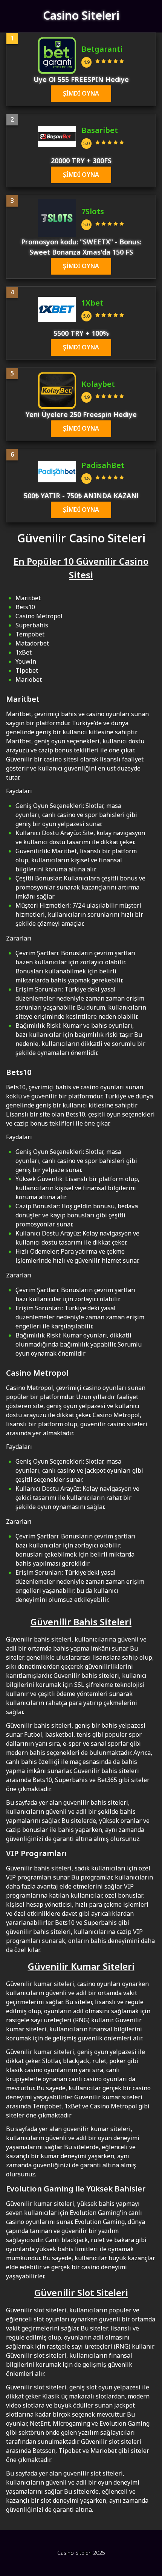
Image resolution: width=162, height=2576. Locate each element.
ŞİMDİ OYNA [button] (81, 94)
